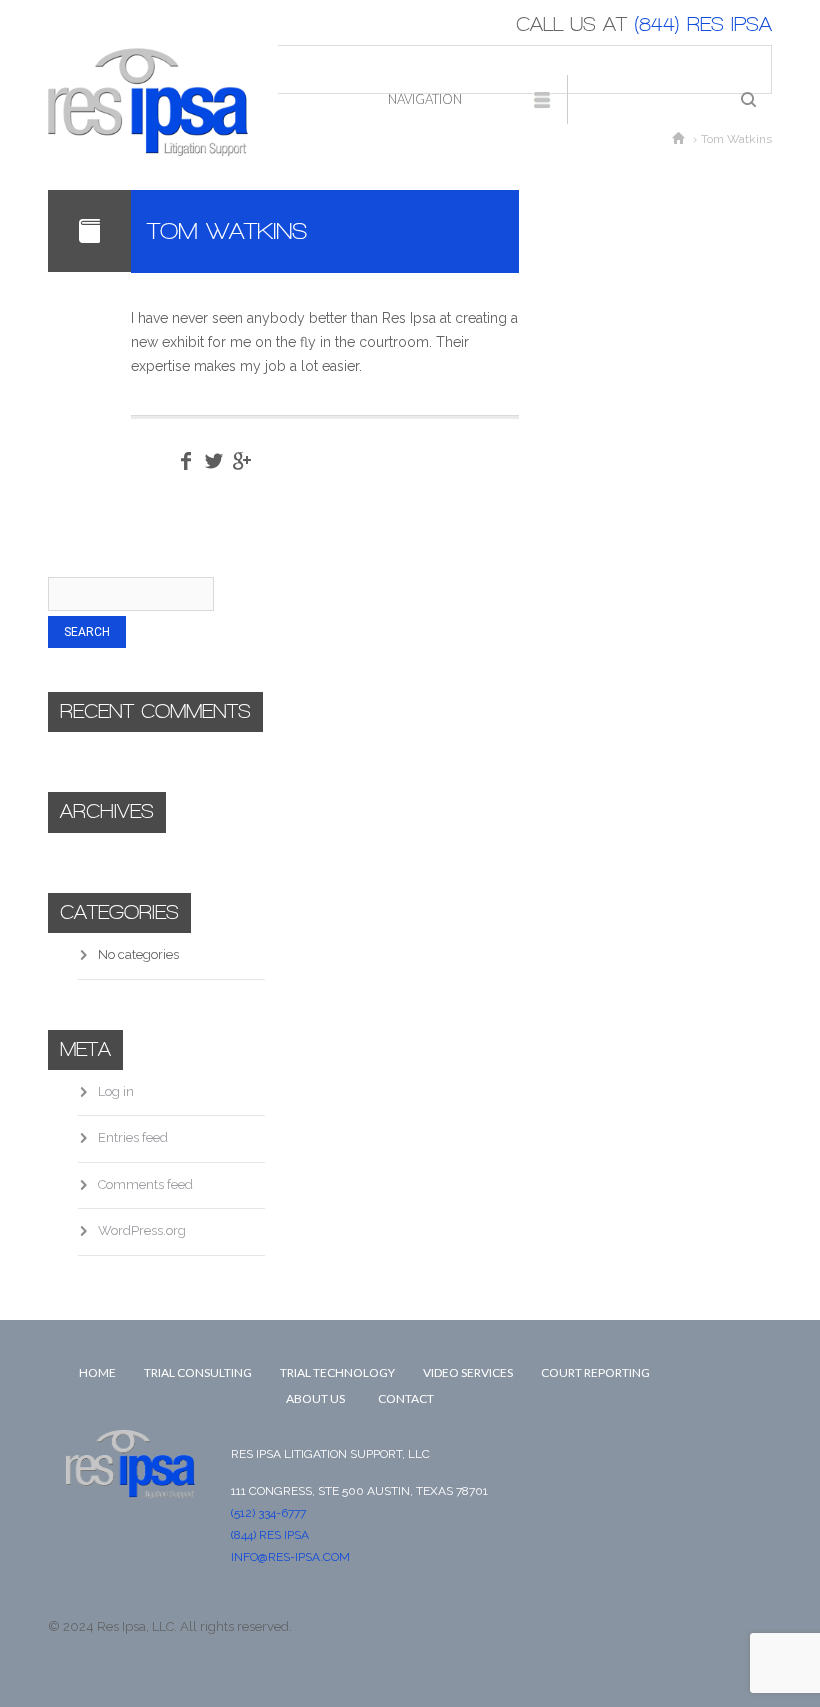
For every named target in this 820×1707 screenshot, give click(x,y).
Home (97, 1372)
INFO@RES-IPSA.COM (290, 1557)
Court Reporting (595, 1372)
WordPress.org (142, 1230)
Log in (116, 1091)
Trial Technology (337, 1372)
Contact (406, 1398)
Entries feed (133, 1137)
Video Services (468, 1372)
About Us (315, 1398)
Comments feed (145, 1184)
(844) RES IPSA (699, 24)
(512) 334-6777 (268, 1513)
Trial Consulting (198, 1372)
